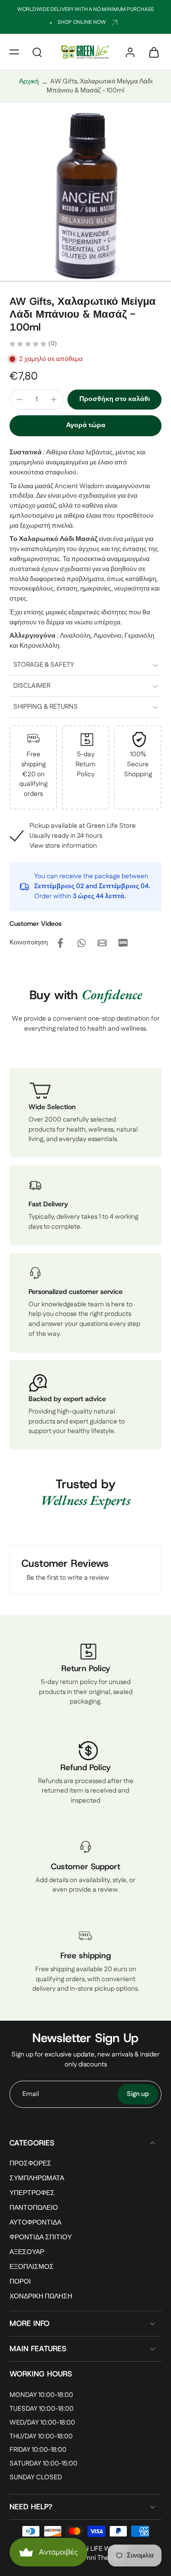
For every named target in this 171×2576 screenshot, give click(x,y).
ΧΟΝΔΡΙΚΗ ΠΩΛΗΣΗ (41, 2297)
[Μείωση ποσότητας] (19, 400)
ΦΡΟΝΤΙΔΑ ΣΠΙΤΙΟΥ (41, 2238)
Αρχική (29, 81)
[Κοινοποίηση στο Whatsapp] (81, 943)
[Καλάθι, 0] (151, 52)
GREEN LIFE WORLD (97, 2549)
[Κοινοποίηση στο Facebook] (60, 943)
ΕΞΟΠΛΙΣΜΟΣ (32, 2268)
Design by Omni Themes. (86, 2558)
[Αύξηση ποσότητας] (54, 400)
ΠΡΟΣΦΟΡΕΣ (30, 2164)
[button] (14, 52)
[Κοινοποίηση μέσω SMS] (123, 943)
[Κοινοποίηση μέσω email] (102, 943)
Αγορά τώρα (86, 425)
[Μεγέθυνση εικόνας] (85, 196)
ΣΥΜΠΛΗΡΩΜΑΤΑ (37, 2179)
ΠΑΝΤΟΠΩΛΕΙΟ (34, 2208)
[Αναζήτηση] (37, 52)
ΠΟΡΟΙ (20, 2282)
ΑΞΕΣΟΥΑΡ (27, 2253)
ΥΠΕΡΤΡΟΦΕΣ (32, 2193)
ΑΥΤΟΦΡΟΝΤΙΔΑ (35, 2223)
